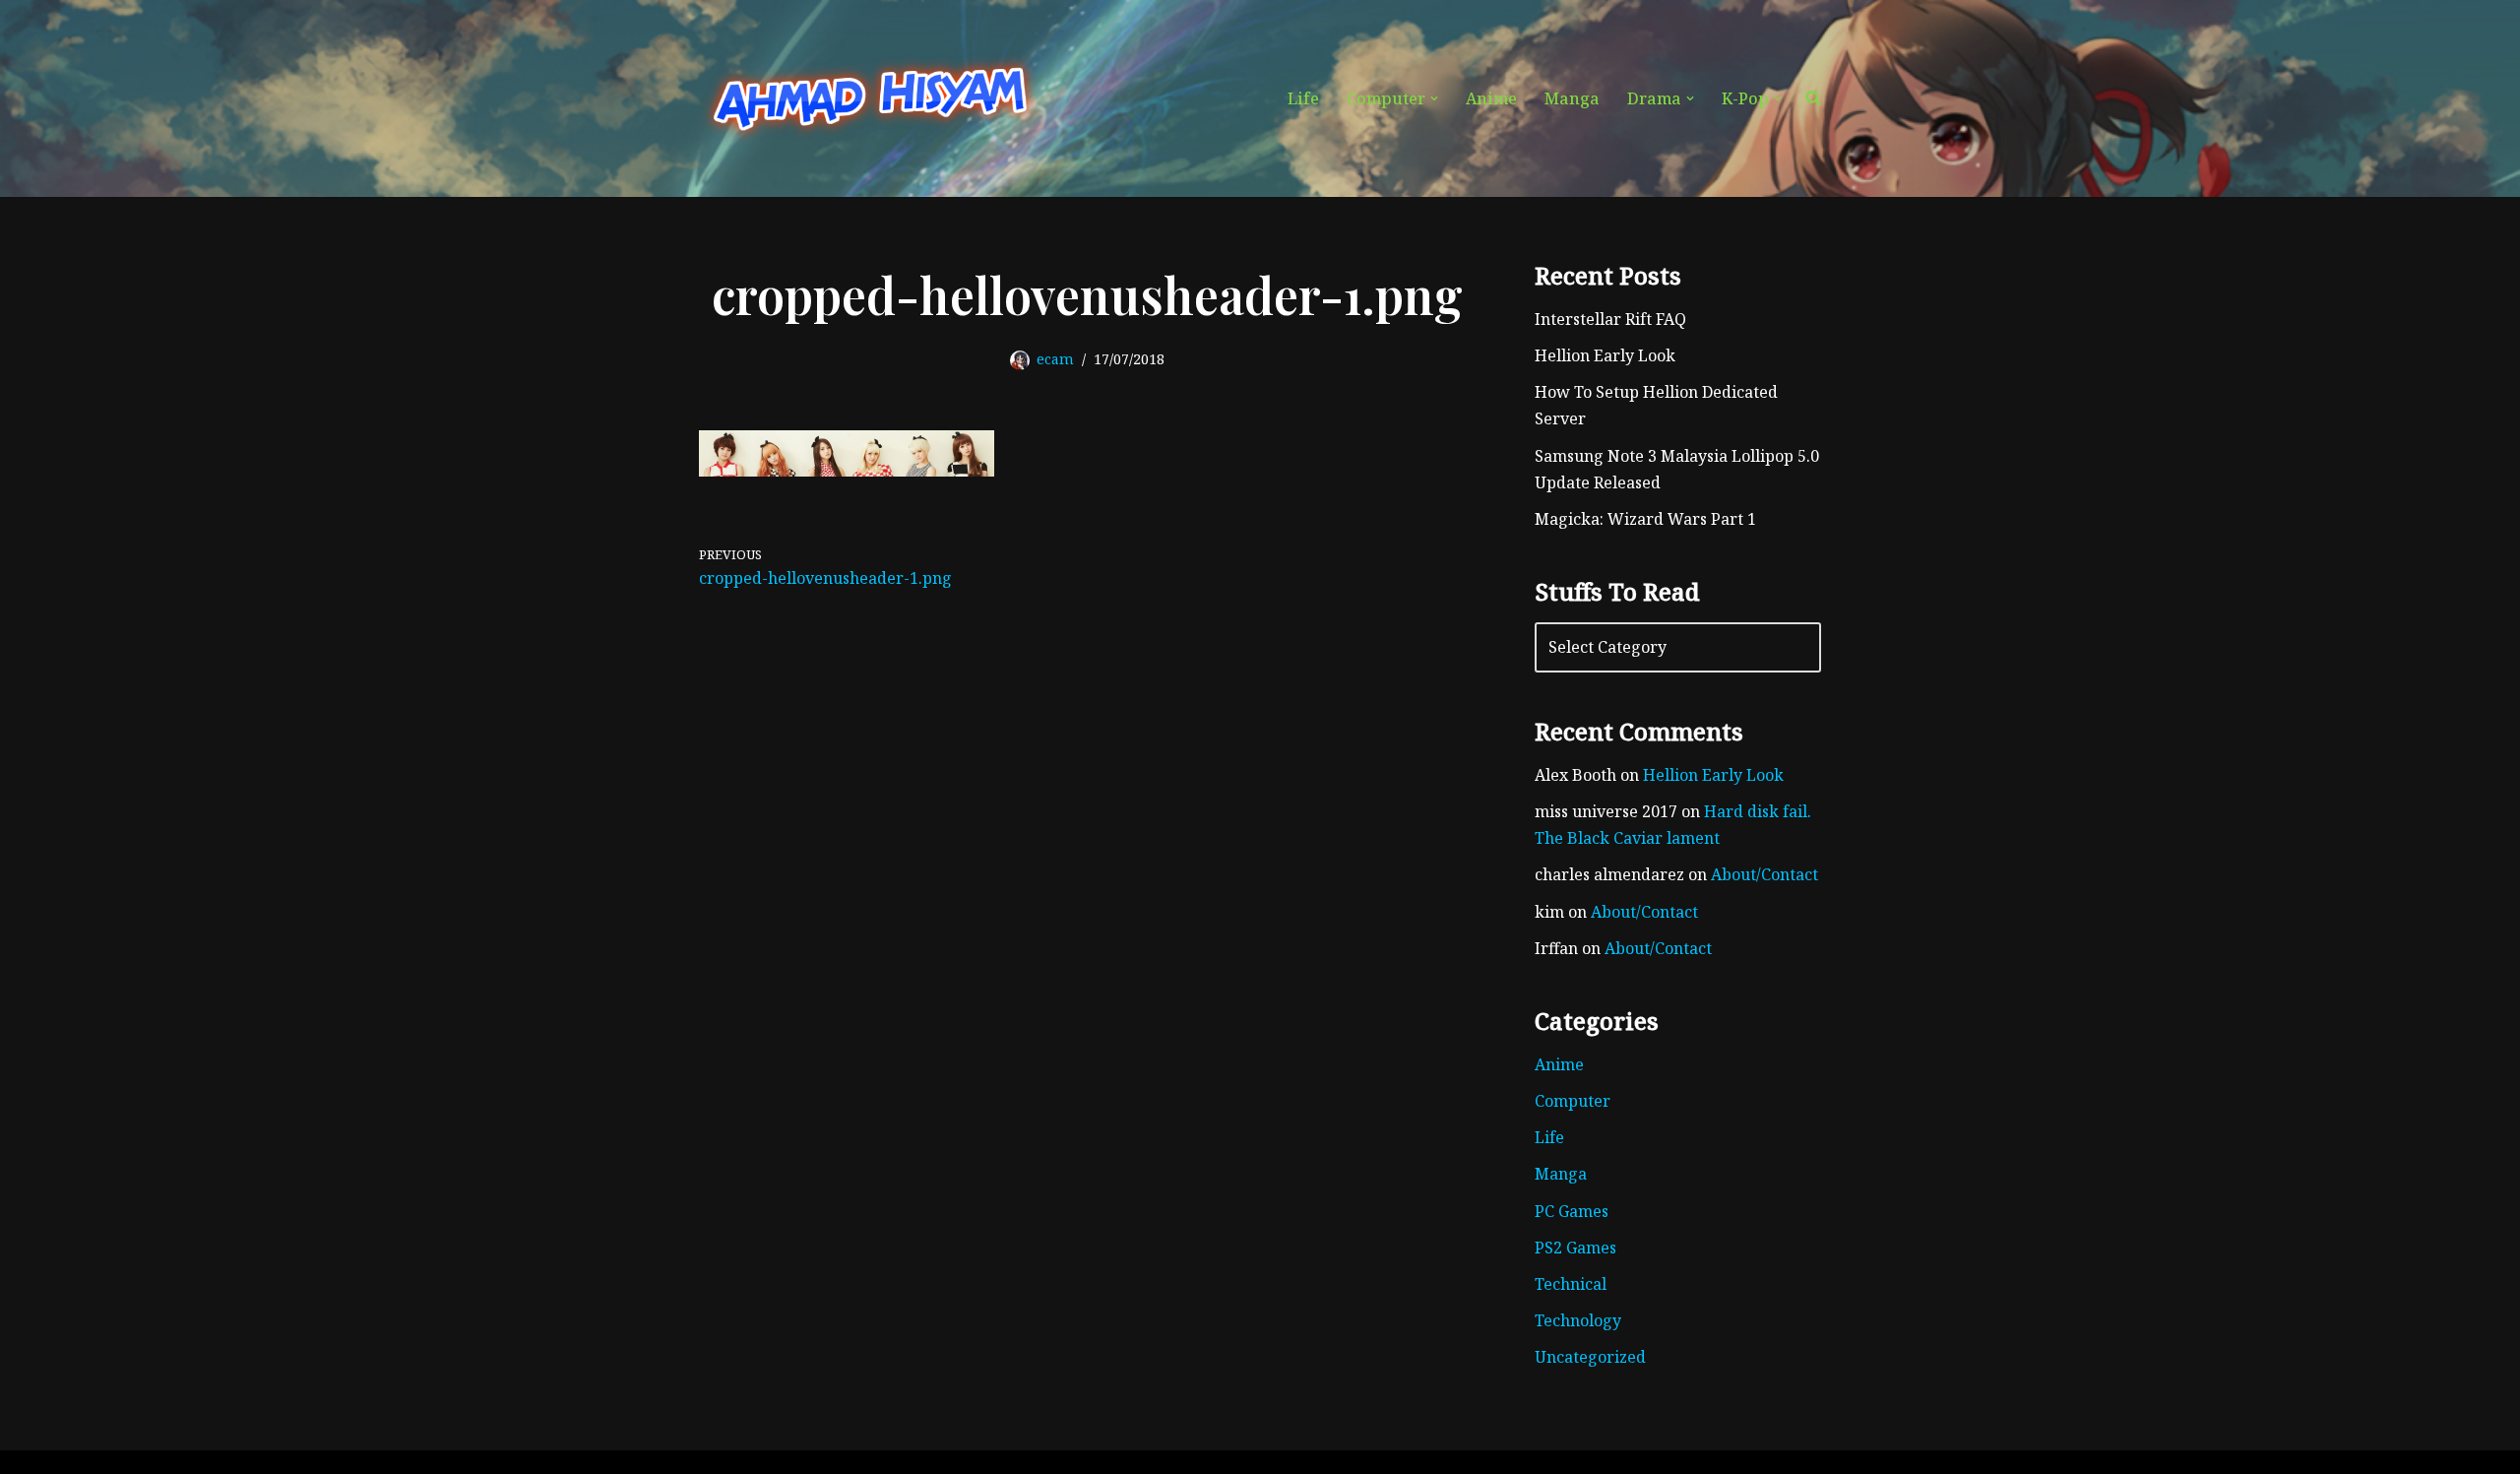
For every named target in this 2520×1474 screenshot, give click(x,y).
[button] (1434, 98)
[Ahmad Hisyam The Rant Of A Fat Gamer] (871, 98)
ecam (1055, 359)
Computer (1573, 1101)
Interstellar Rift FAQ (1610, 319)
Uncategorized (1590, 1357)
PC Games (1572, 1211)
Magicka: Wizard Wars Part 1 (1645, 519)
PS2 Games (1575, 1248)
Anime (1491, 98)
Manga (1572, 98)
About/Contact (1764, 874)
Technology (1578, 1320)
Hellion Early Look (1605, 355)
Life (1303, 98)
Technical (1571, 1284)
